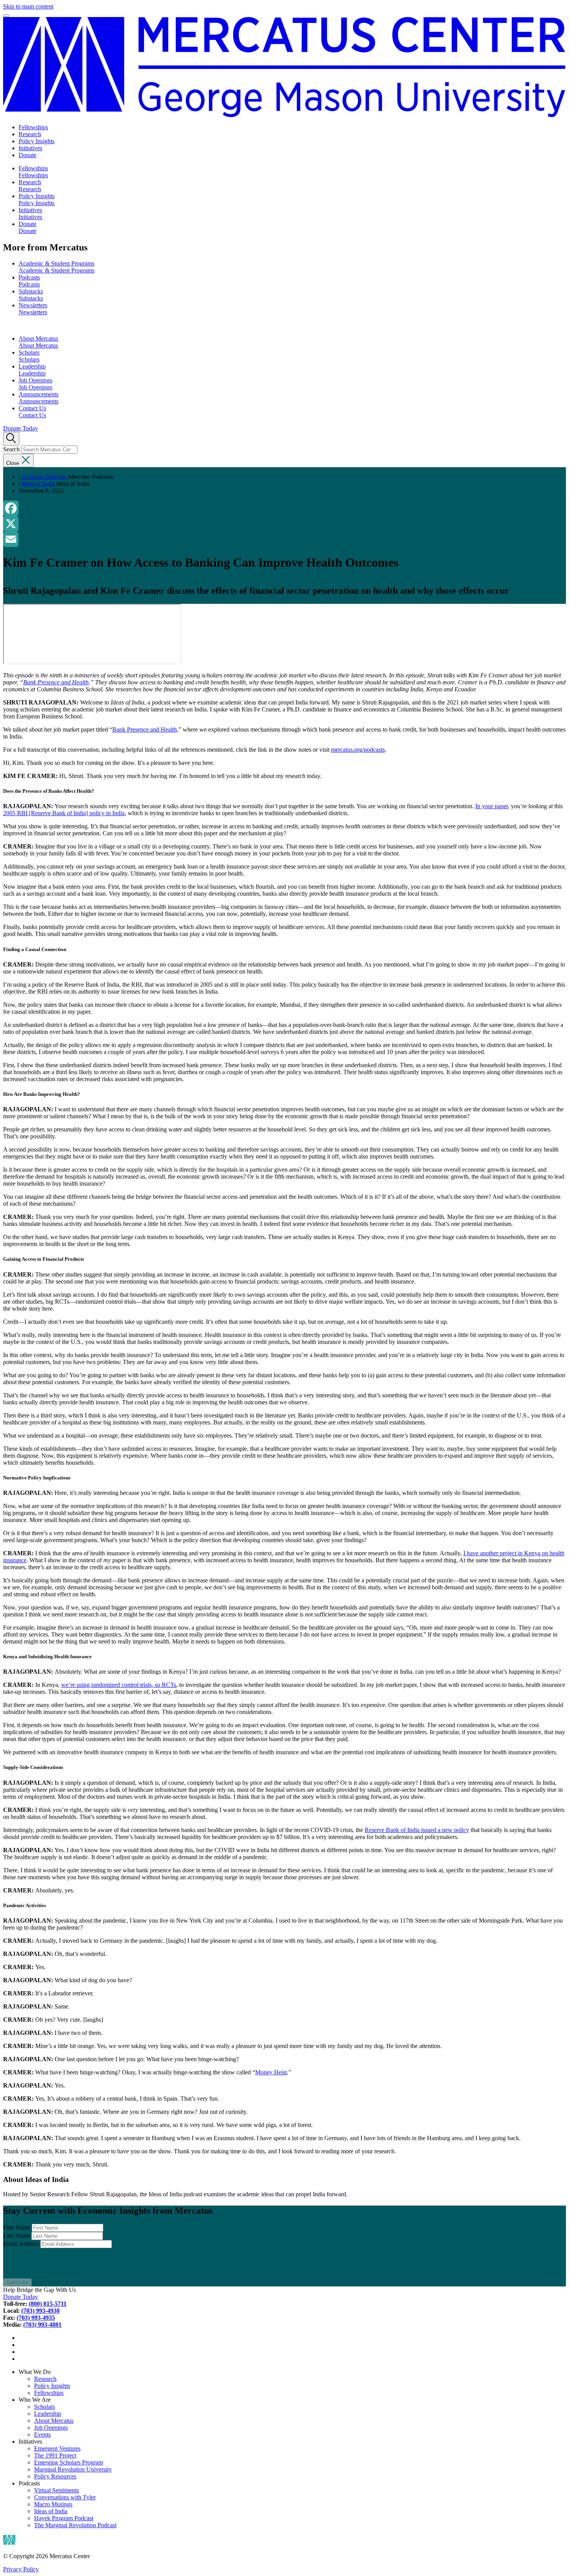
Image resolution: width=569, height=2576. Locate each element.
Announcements (39, 394)
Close (13, 463)
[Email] (284, 539)
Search (11, 449)
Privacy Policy (21, 2569)
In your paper (492, 806)
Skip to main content (28, 6)
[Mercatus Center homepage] (284, 67)
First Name (17, 2227)
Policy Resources (55, 2476)
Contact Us (32, 408)
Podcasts (29, 277)
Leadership (32, 366)
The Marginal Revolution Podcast (75, 2525)
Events (42, 2435)
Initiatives (30, 148)
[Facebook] (284, 508)
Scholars (29, 352)
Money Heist (271, 2072)
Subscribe (17, 2282)
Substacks (31, 291)
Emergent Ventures (57, 2448)
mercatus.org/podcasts (358, 750)
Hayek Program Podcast (64, 2518)
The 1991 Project (55, 2455)
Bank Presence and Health (145, 729)
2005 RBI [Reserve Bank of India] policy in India (64, 813)
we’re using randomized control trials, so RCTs (119, 1685)
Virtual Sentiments (57, 2490)
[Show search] (11, 439)
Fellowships (33, 127)
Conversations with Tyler (65, 2497)
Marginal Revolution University (73, 2469)
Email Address (21, 2244)
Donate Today (21, 428)
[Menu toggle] (6, 15)
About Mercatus (38, 338)
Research (30, 134)
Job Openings (35, 380)
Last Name (16, 2236)
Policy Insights (37, 141)
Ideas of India (39, 484)
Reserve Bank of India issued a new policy (417, 1830)
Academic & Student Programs (57, 263)
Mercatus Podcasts (45, 477)
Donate (27, 155)
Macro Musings (53, 2504)
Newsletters (33, 305)
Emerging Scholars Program (69, 2462)
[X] (284, 524)
